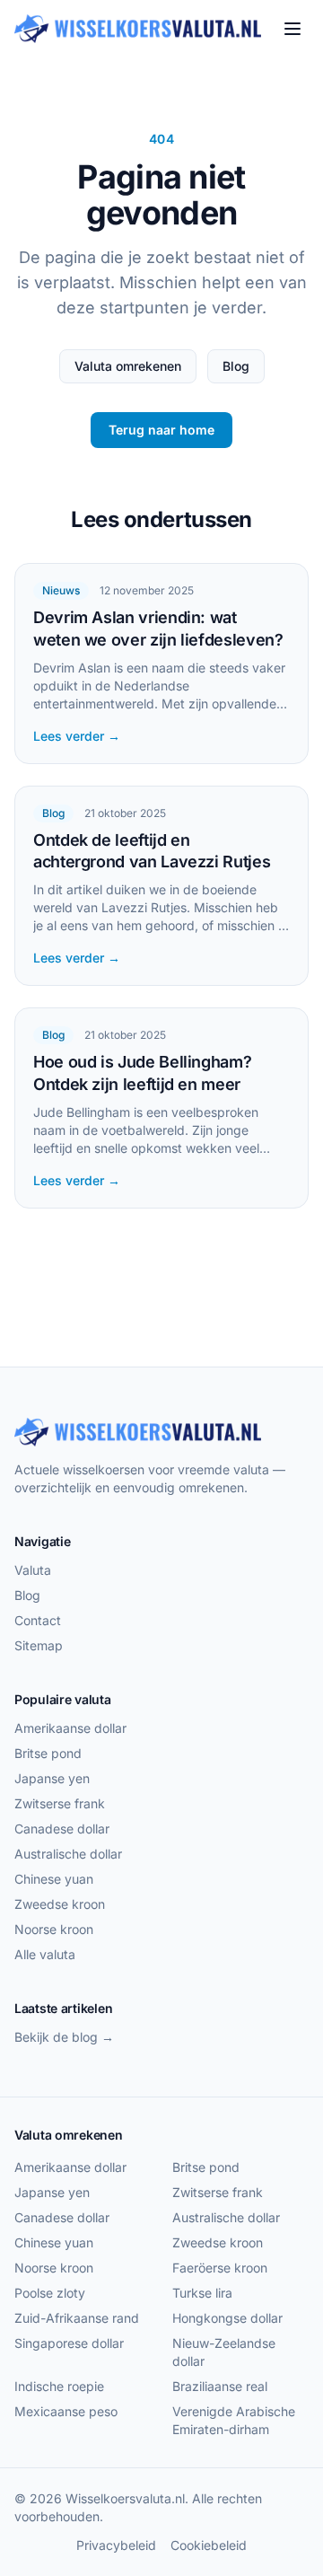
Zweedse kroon (60, 1904)
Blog (236, 366)
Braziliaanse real (220, 2386)
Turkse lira (202, 2293)
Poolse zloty (50, 2293)
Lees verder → (77, 736)
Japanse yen (52, 1778)
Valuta (33, 1570)
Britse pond (48, 1753)
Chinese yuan (54, 1879)
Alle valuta (45, 1954)
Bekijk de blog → (64, 2037)
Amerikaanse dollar (70, 1728)
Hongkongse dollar (227, 2318)
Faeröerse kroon (220, 2268)
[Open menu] (292, 29)
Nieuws (61, 590)
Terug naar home (161, 430)
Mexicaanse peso (66, 2411)
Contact (38, 1620)
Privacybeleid (116, 2545)
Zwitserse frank (60, 1803)
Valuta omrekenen (128, 366)
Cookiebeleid (209, 2545)
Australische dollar (68, 1854)
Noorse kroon (54, 1929)
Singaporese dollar (69, 2343)
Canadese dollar (62, 1829)
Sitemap (39, 1645)
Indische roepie (59, 2386)
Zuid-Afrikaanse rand (77, 2318)
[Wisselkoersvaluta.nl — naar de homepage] (138, 29)
